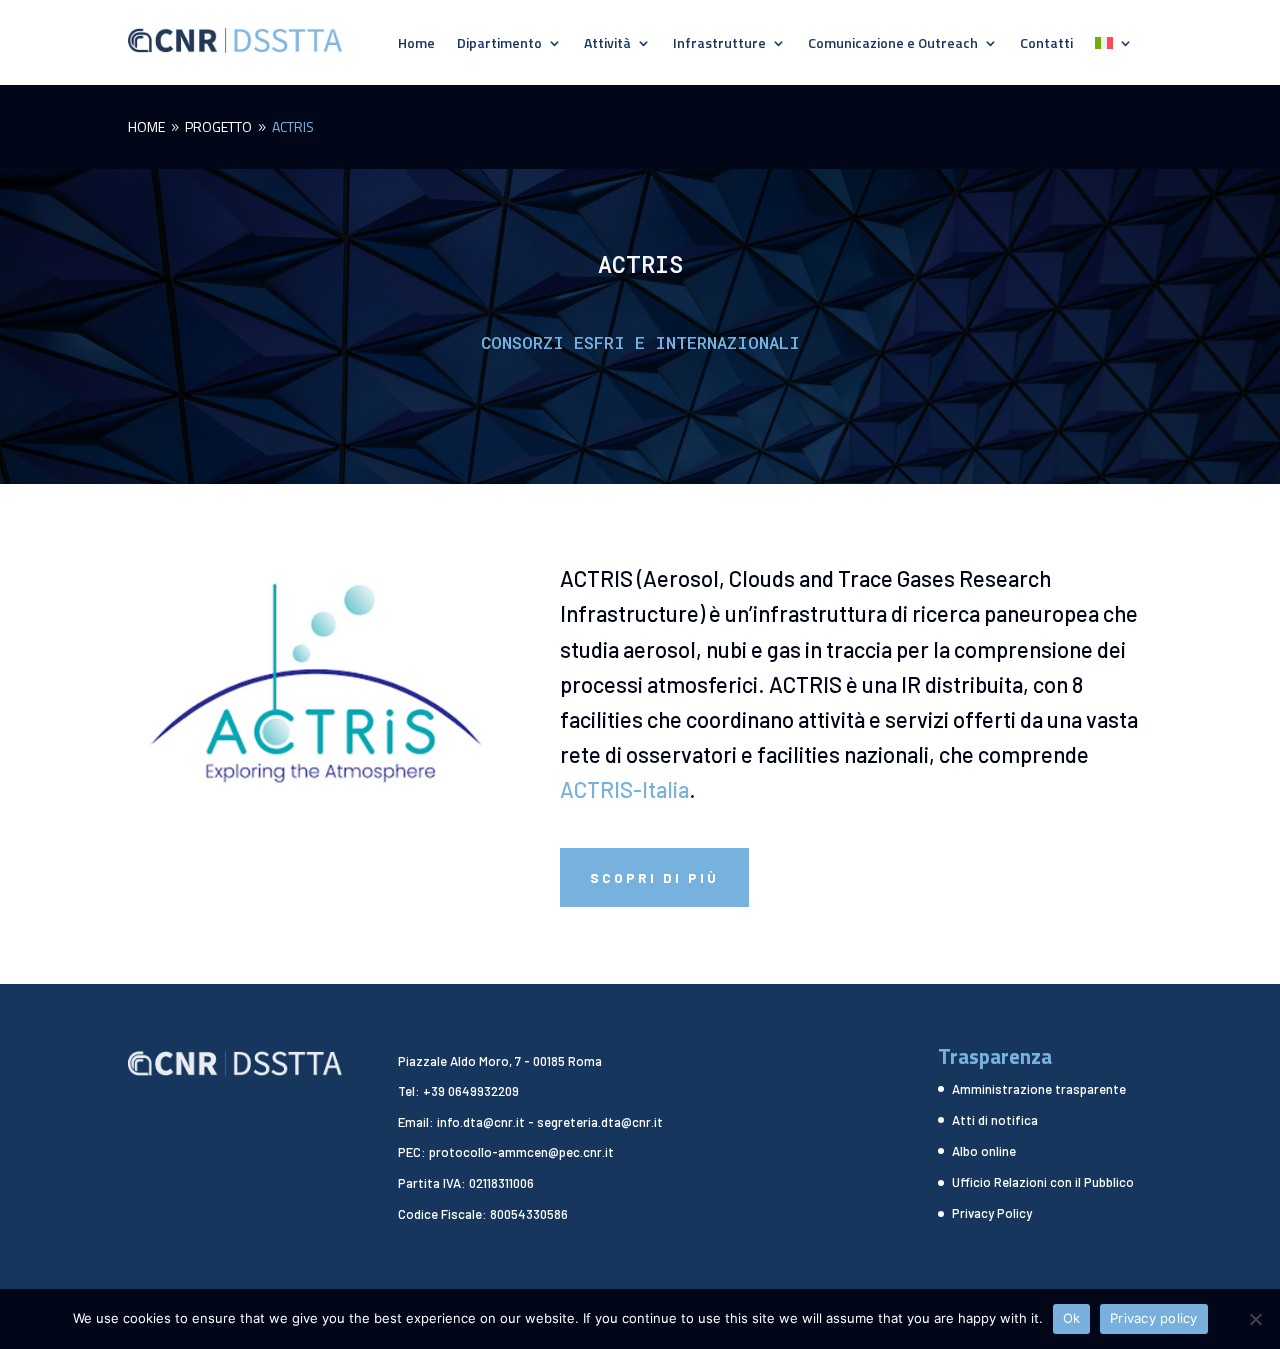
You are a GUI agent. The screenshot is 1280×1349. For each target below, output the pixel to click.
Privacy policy (1154, 1318)
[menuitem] (1114, 47)
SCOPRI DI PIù (654, 877)
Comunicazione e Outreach (893, 44)
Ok (1072, 1318)
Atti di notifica (995, 1120)
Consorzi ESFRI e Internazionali (640, 342)
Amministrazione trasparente (1039, 1089)
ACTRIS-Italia (624, 789)
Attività (607, 44)
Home (416, 44)
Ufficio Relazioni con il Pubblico (1043, 1182)
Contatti (1046, 44)
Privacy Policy (992, 1213)
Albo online (984, 1151)
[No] (1255, 1319)
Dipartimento (499, 44)
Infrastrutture (719, 44)
